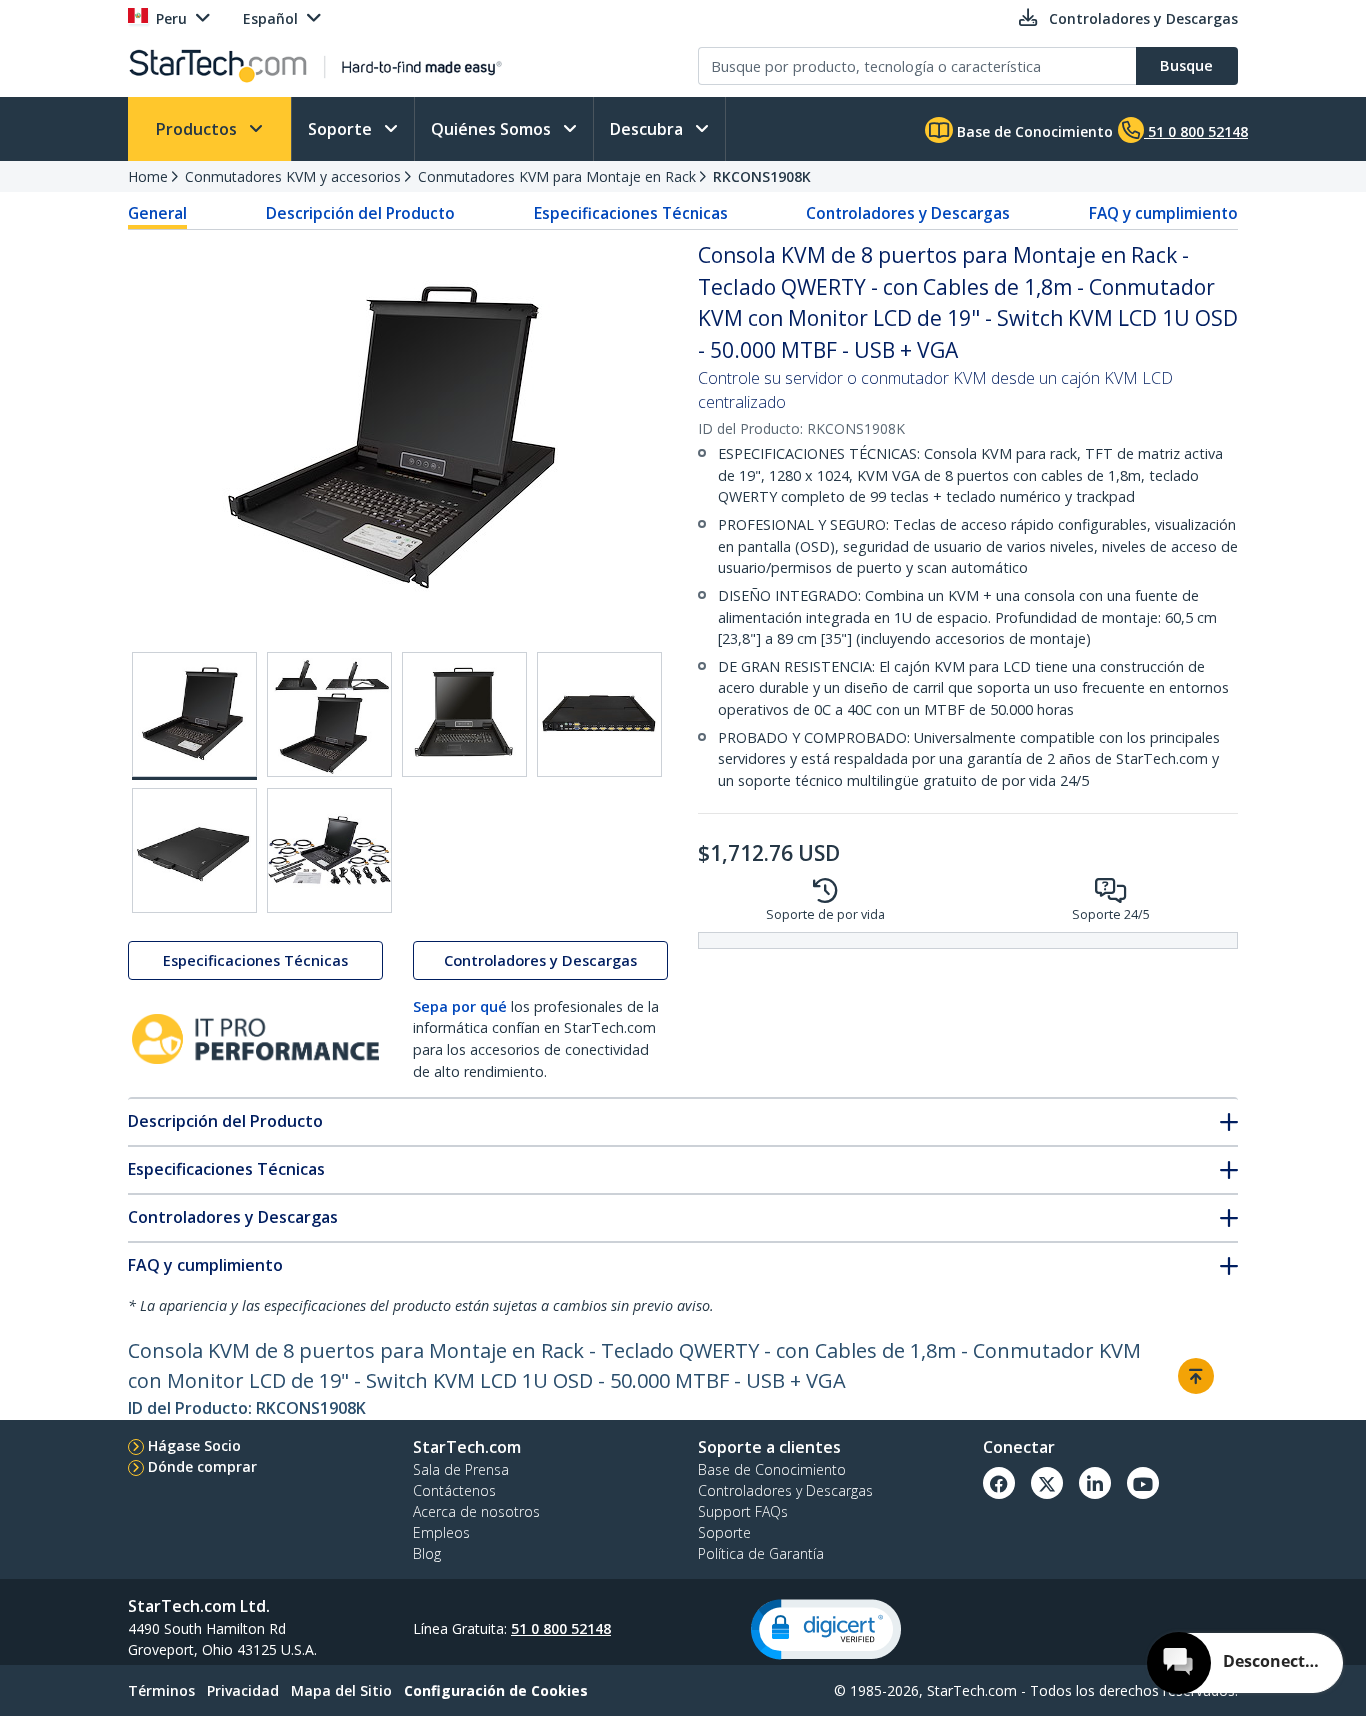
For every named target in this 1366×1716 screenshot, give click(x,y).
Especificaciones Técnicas (631, 213)
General (157, 213)
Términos (161, 1690)
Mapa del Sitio (341, 1690)
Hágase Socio (194, 1445)
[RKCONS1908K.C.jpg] (464, 714)
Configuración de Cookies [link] (496, 1690)
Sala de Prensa (461, 1469)
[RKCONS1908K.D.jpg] (599, 714)
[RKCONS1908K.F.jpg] (329, 850)
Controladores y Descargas (908, 213)
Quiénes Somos (493, 129)
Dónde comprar (202, 1466)
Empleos (441, 1532)
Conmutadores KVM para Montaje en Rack (557, 176)
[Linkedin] (1095, 1483)
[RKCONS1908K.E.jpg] (194, 850)
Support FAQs (743, 1511)
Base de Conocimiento (1033, 131)
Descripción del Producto (360, 213)
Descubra (648, 129)
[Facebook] (999, 1483)
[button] (826, 1629)
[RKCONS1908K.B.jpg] (329, 714)
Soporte (342, 129)
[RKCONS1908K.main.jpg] (194, 716)
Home (148, 176)
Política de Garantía (761, 1553)
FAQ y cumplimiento (1163, 213)
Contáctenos (454, 1490)
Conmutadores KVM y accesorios (293, 176)
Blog (427, 1553)
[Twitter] (1047, 1483)
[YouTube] (1143, 1483)
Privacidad (243, 1690)
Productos (198, 129)
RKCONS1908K (762, 176)
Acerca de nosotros (476, 1511)
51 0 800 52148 (561, 1628)
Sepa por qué (460, 1006)
